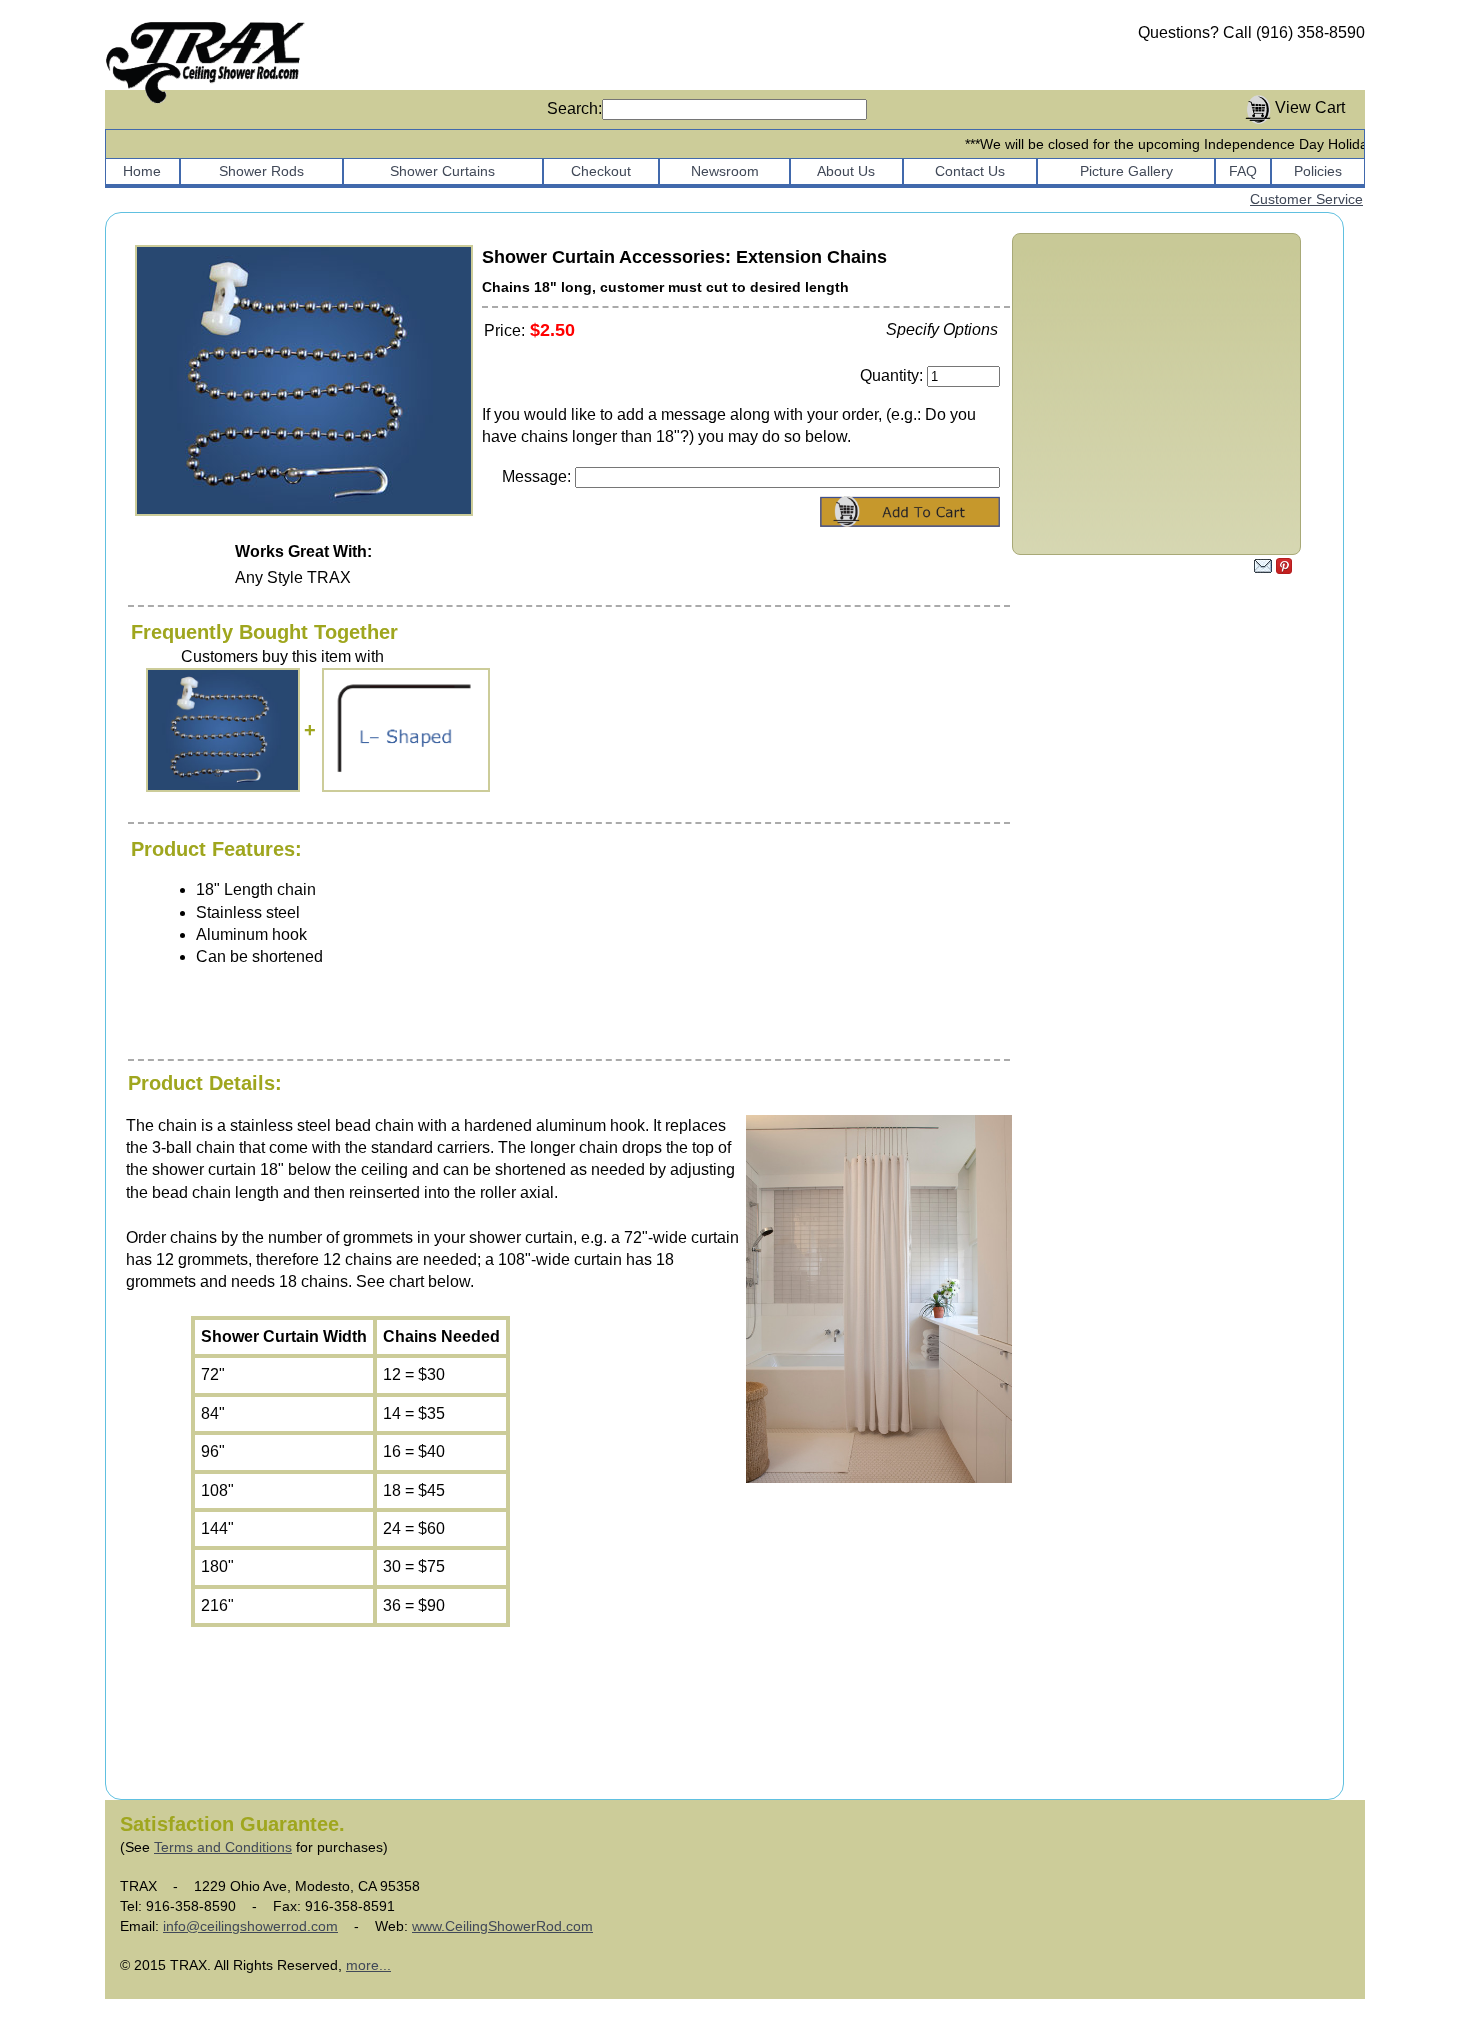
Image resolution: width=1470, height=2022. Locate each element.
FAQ (1243, 171)
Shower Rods (261, 171)
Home (142, 171)
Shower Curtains (442, 171)
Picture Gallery (1126, 171)
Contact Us (970, 171)
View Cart (1310, 107)
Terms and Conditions (223, 1847)
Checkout (601, 171)
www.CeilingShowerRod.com (502, 1926)
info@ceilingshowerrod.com (250, 1926)
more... (368, 1965)
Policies (1318, 171)
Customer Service (1306, 199)
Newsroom (725, 171)
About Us (846, 171)
